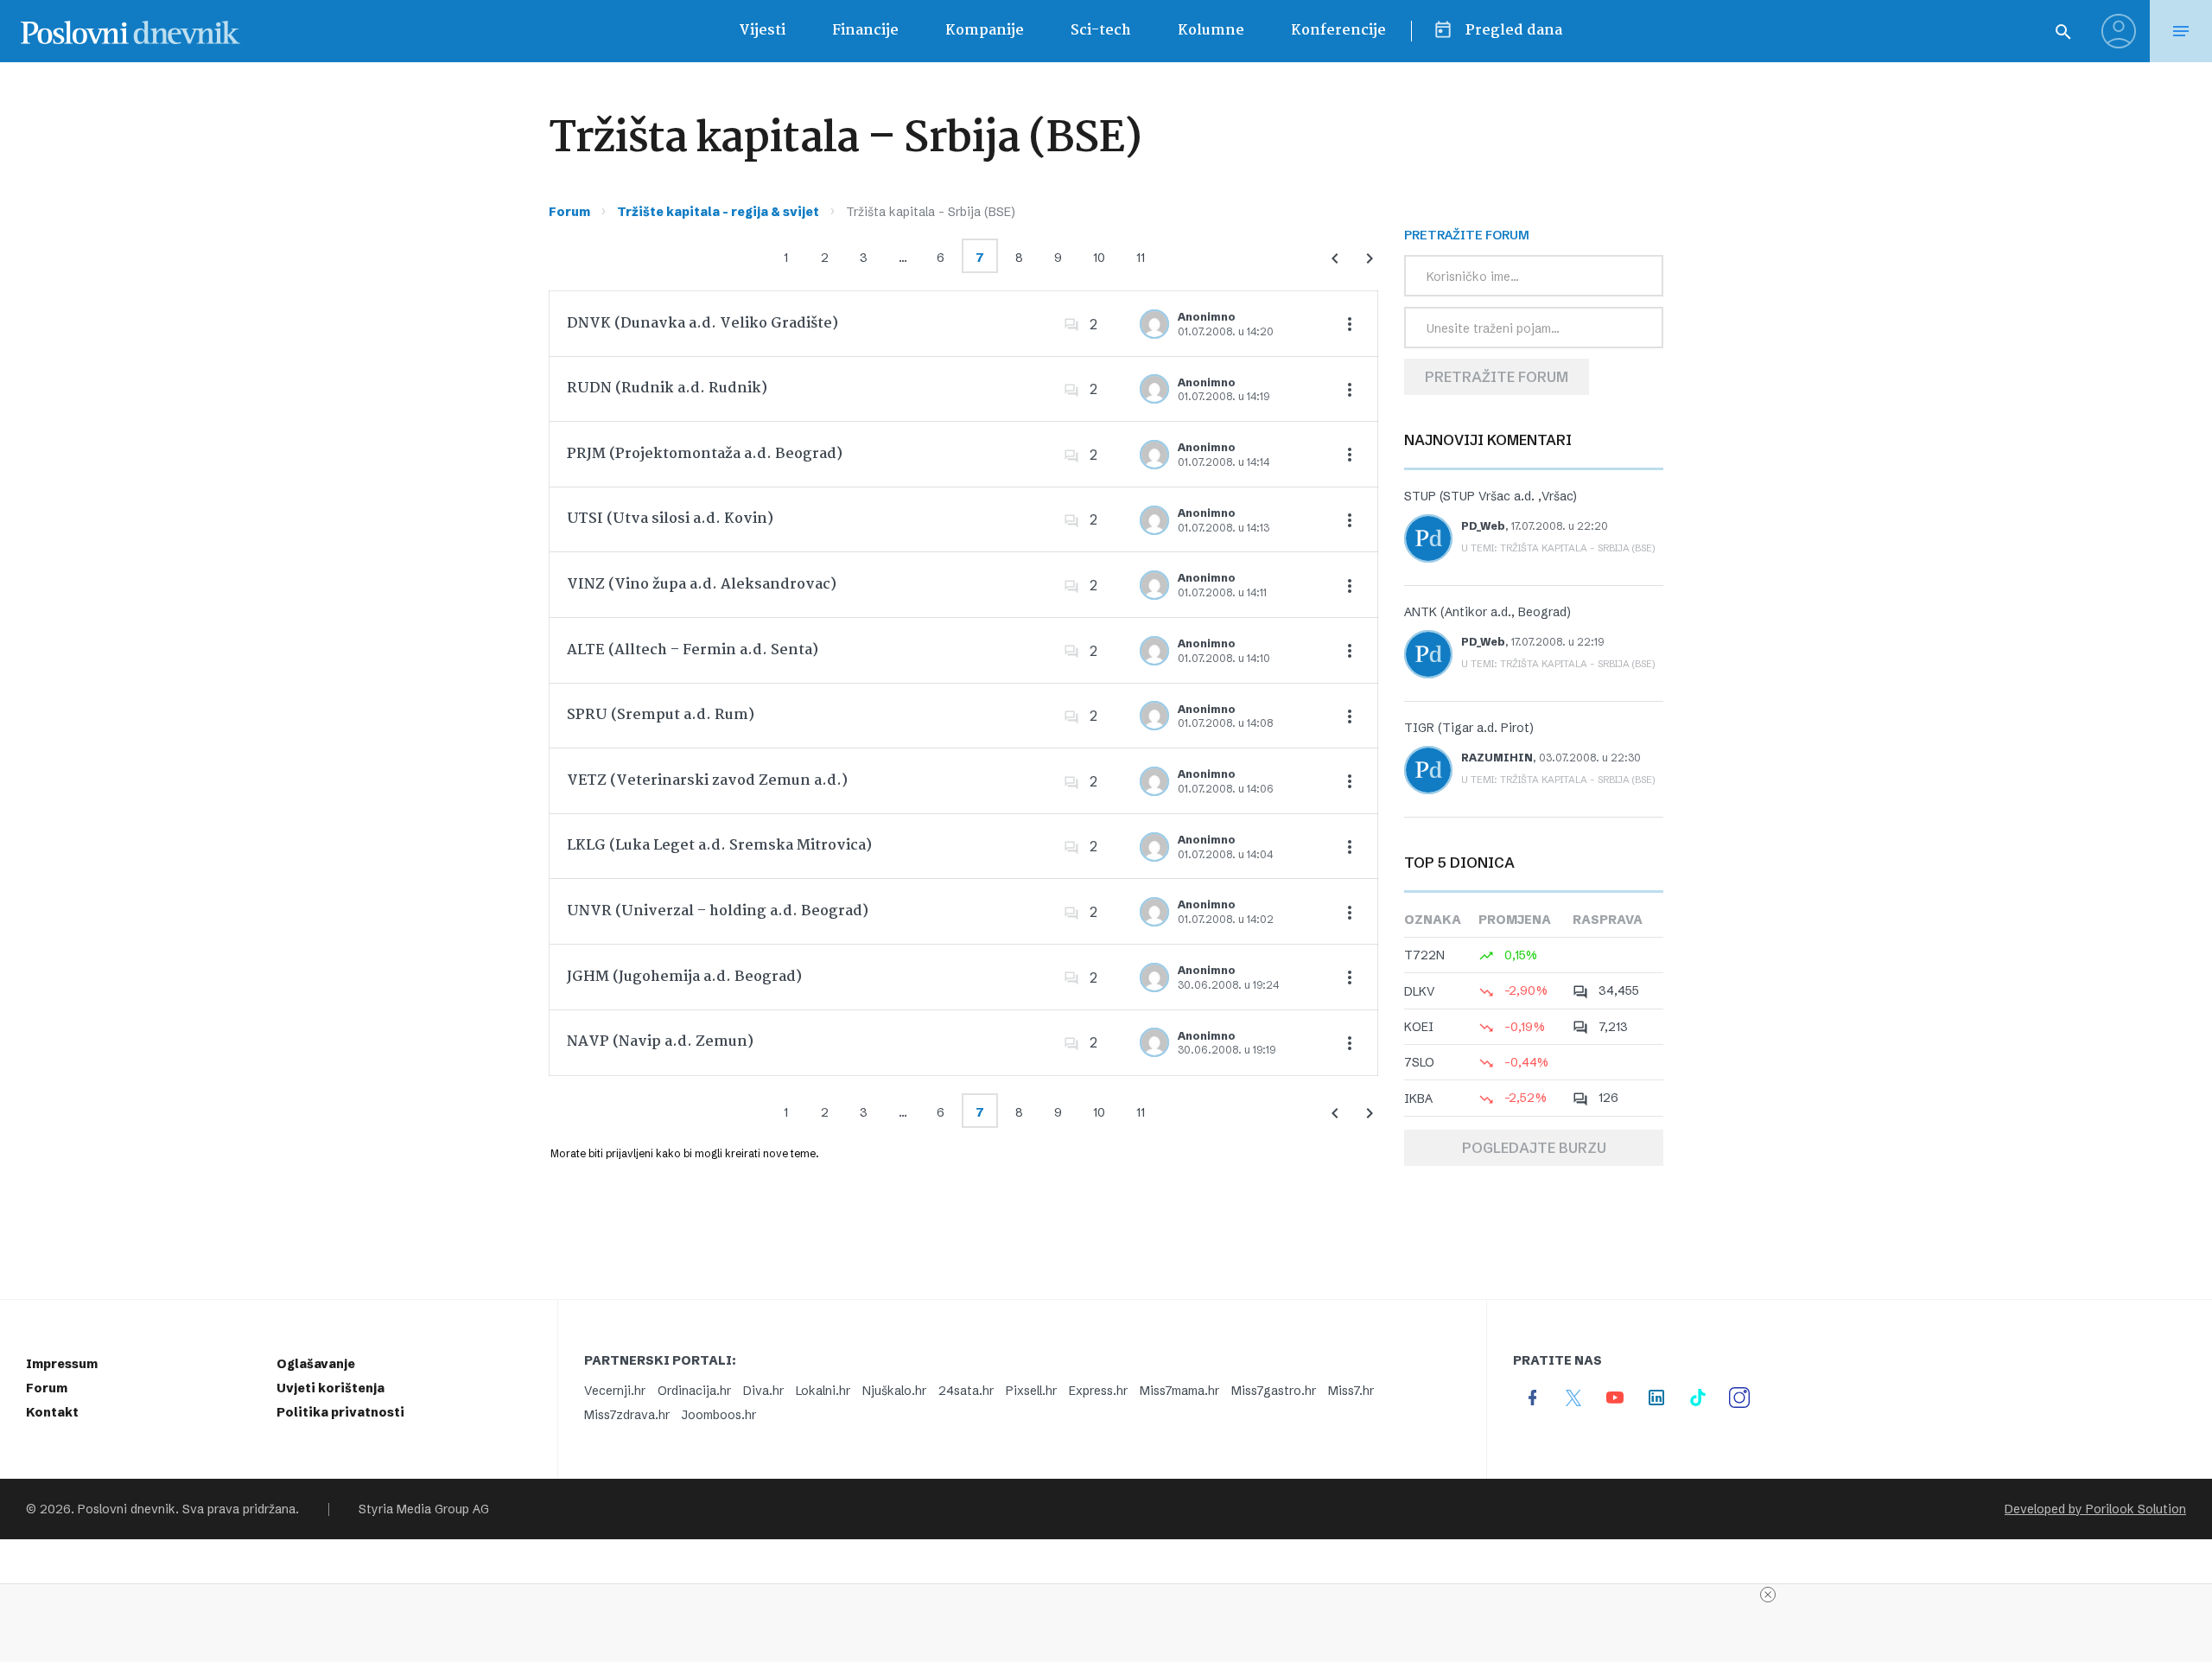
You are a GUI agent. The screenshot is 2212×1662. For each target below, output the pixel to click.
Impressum (62, 1364)
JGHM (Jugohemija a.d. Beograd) (684, 977)
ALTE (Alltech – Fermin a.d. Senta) (693, 650)
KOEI (1419, 1027)
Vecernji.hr (615, 1391)
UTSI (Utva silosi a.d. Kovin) (670, 519)
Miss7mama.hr (1179, 1391)
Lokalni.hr (823, 1391)
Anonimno (1207, 317)
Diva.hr (763, 1391)
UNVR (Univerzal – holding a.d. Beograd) (718, 911)
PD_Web (1483, 526)
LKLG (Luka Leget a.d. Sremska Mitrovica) (719, 846)
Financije (865, 31)
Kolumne (1211, 31)
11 (1141, 258)
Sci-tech (1101, 31)
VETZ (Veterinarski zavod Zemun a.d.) (707, 781)
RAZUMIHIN (1497, 758)
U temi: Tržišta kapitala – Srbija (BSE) (1558, 548)
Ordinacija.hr (694, 1391)
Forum (569, 212)
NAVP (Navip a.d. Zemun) (660, 1042)
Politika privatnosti (340, 1412)
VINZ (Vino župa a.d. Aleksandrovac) (702, 585)
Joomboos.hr (719, 1415)
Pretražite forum (1497, 377)
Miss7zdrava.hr (627, 1415)
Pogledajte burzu (1534, 1148)
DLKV (1420, 991)
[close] (1768, 1595)
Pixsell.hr (1031, 1391)
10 (1099, 258)
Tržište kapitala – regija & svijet (718, 212)
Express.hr (1098, 1391)
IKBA (1418, 1098)
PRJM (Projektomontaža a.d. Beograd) (705, 454)
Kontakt (52, 1412)
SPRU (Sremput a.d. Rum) (661, 715)
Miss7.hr (1351, 1391)
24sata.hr (966, 1391)
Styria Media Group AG (424, 1509)
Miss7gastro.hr (1274, 1391)
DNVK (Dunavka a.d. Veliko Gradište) (702, 324)
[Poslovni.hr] (130, 31)
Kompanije (985, 31)
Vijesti (762, 31)
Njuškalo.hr (894, 1391)
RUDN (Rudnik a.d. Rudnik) (667, 388)
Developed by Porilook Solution (2095, 1509)
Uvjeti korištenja (331, 1388)
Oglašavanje (316, 1364)
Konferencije (1338, 31)
